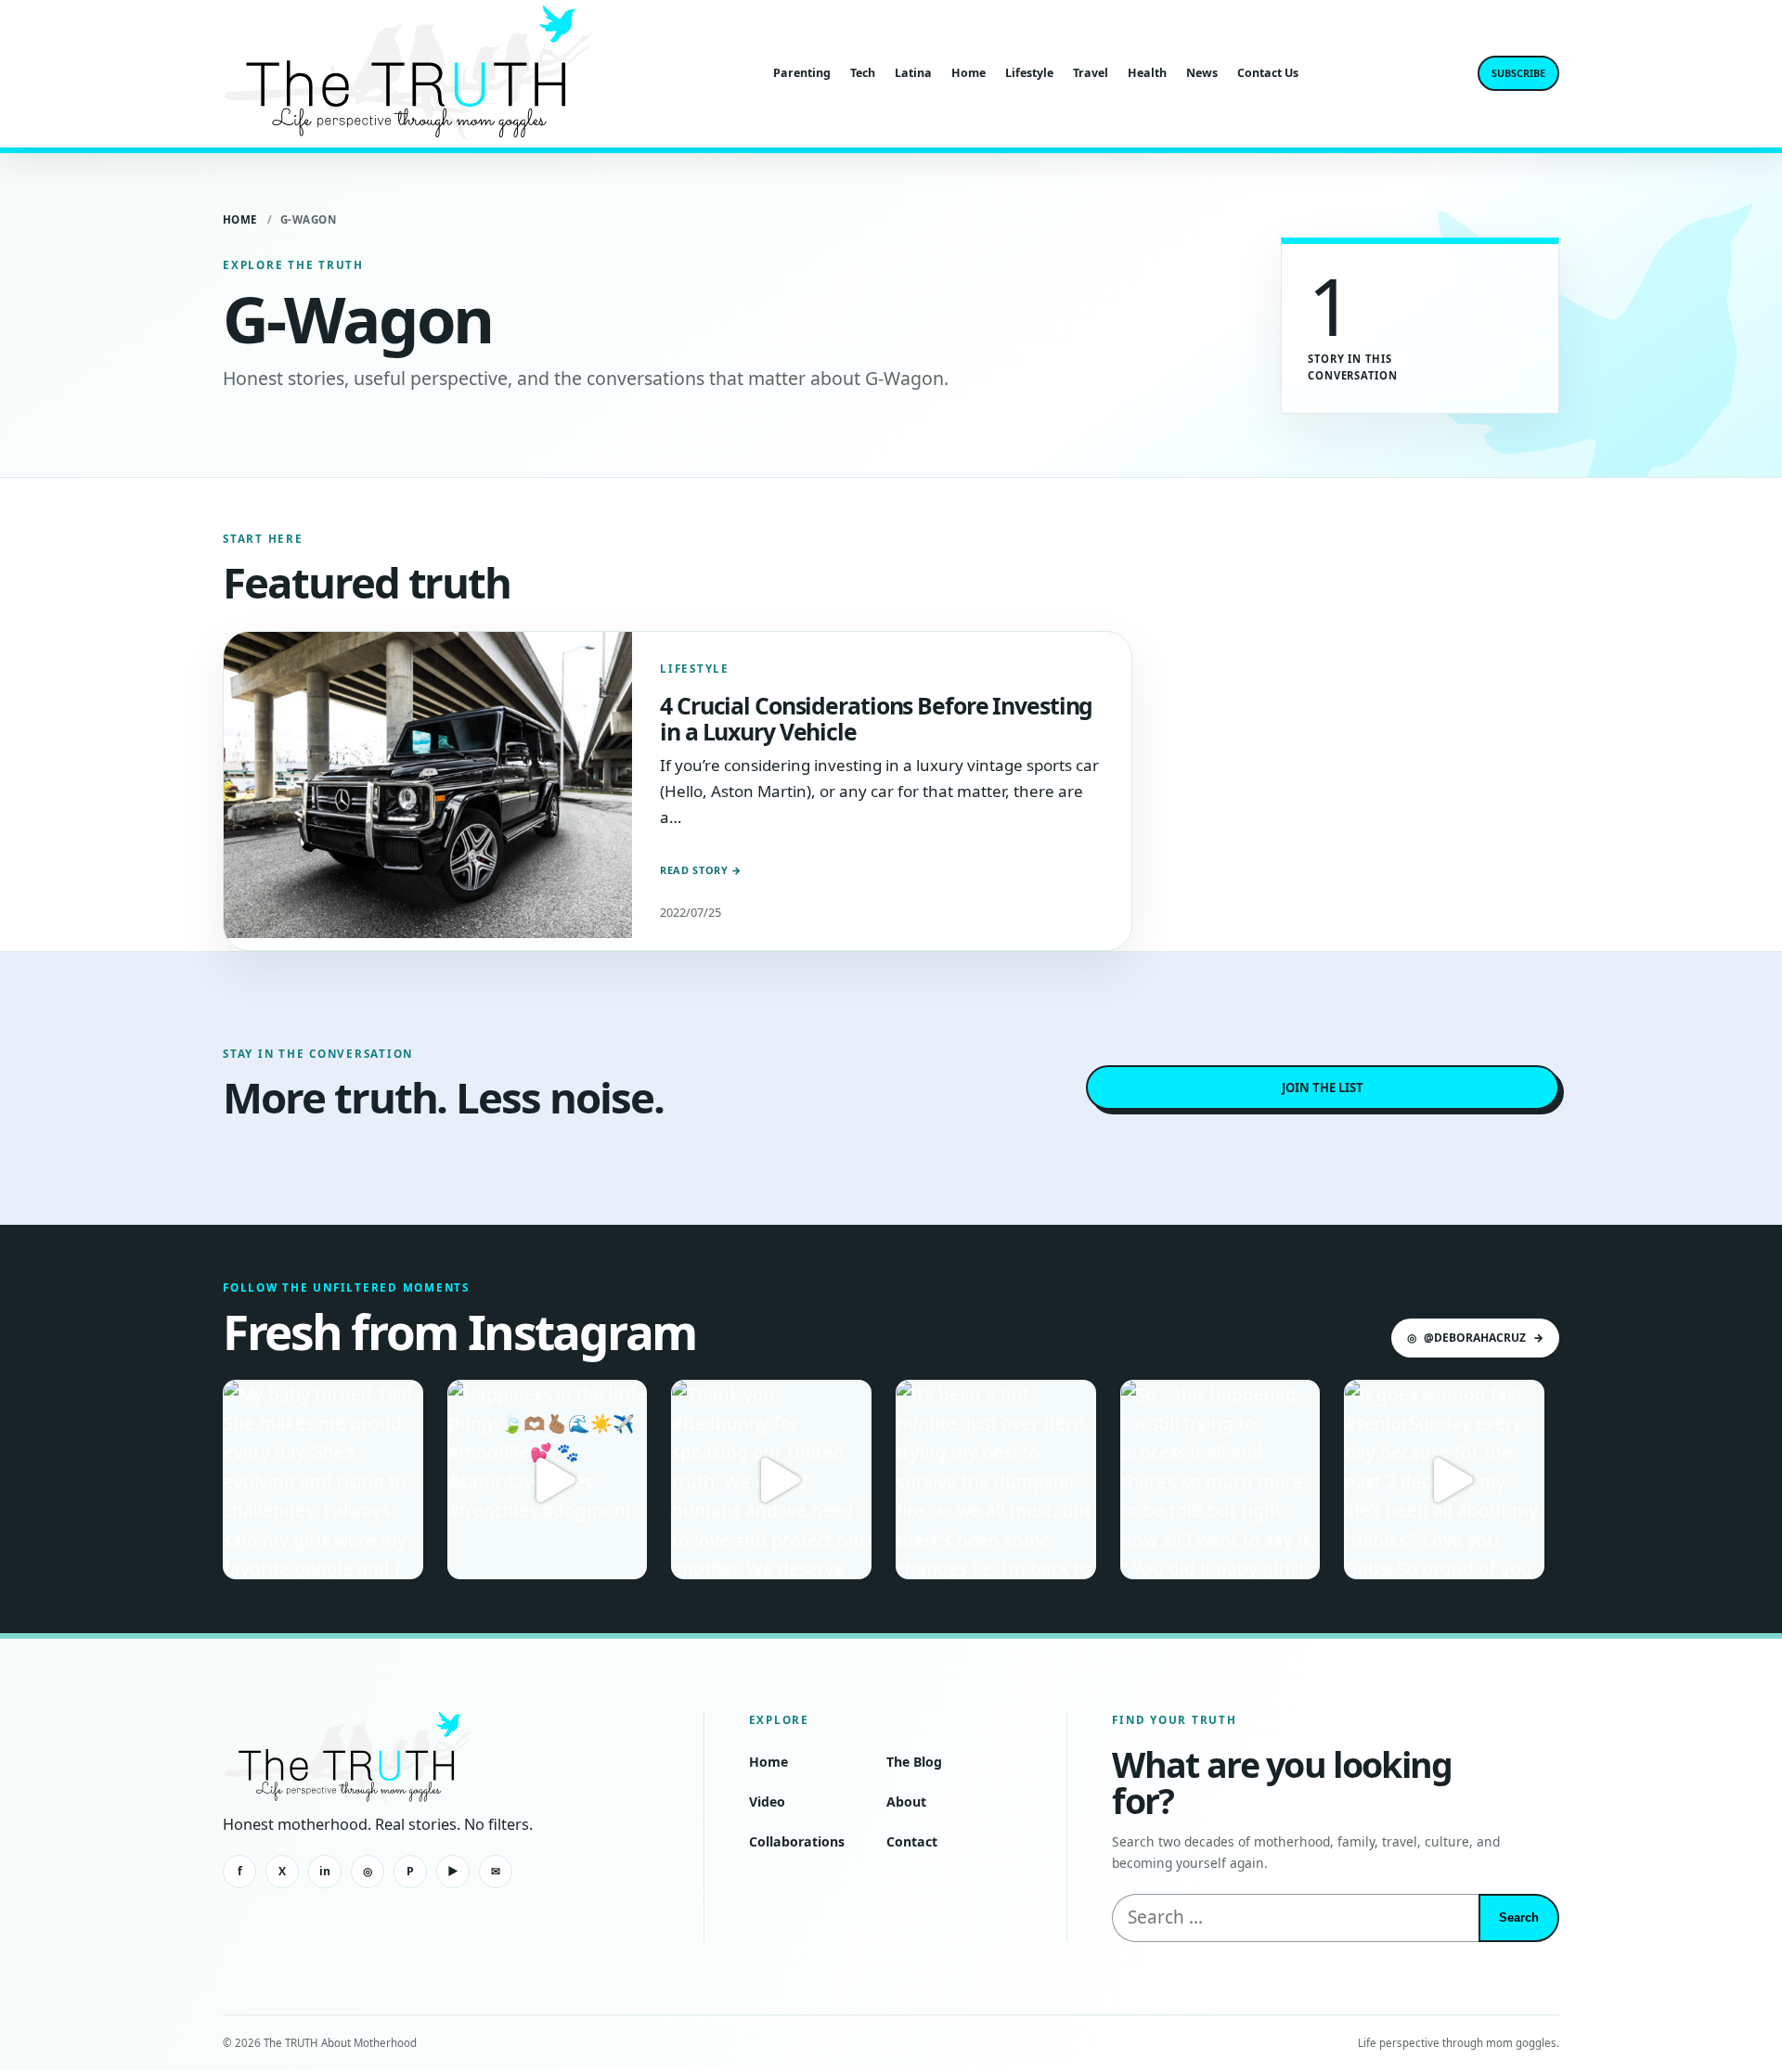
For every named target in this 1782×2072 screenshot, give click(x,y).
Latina (913, 73)
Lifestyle (1029, 73)
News (1202, 73)
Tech (863, 73)
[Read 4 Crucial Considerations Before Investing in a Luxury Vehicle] (428, 785)
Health (1147, 73)
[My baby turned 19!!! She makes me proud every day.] (323, 1480)
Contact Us (1268, 73)
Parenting (802, 73)
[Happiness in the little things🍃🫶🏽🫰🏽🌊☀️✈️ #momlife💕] (548, 1480)
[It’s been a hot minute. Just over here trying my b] (996, 1480)
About (906, 1802)
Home (968, 73)
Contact (912, 1841)
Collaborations (797, 1841)
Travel (1091, 73)
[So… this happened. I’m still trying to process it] (1220, 1480)
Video (767, 1802)
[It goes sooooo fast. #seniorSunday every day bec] (1444, 1480)
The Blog (914, 1762)
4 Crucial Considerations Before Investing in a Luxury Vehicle (876, 718)
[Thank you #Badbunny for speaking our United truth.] (771, 1480)
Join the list (1323, 1087)
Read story (701, 870)
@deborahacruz (1475, 1338)
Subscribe (1518, 73)
